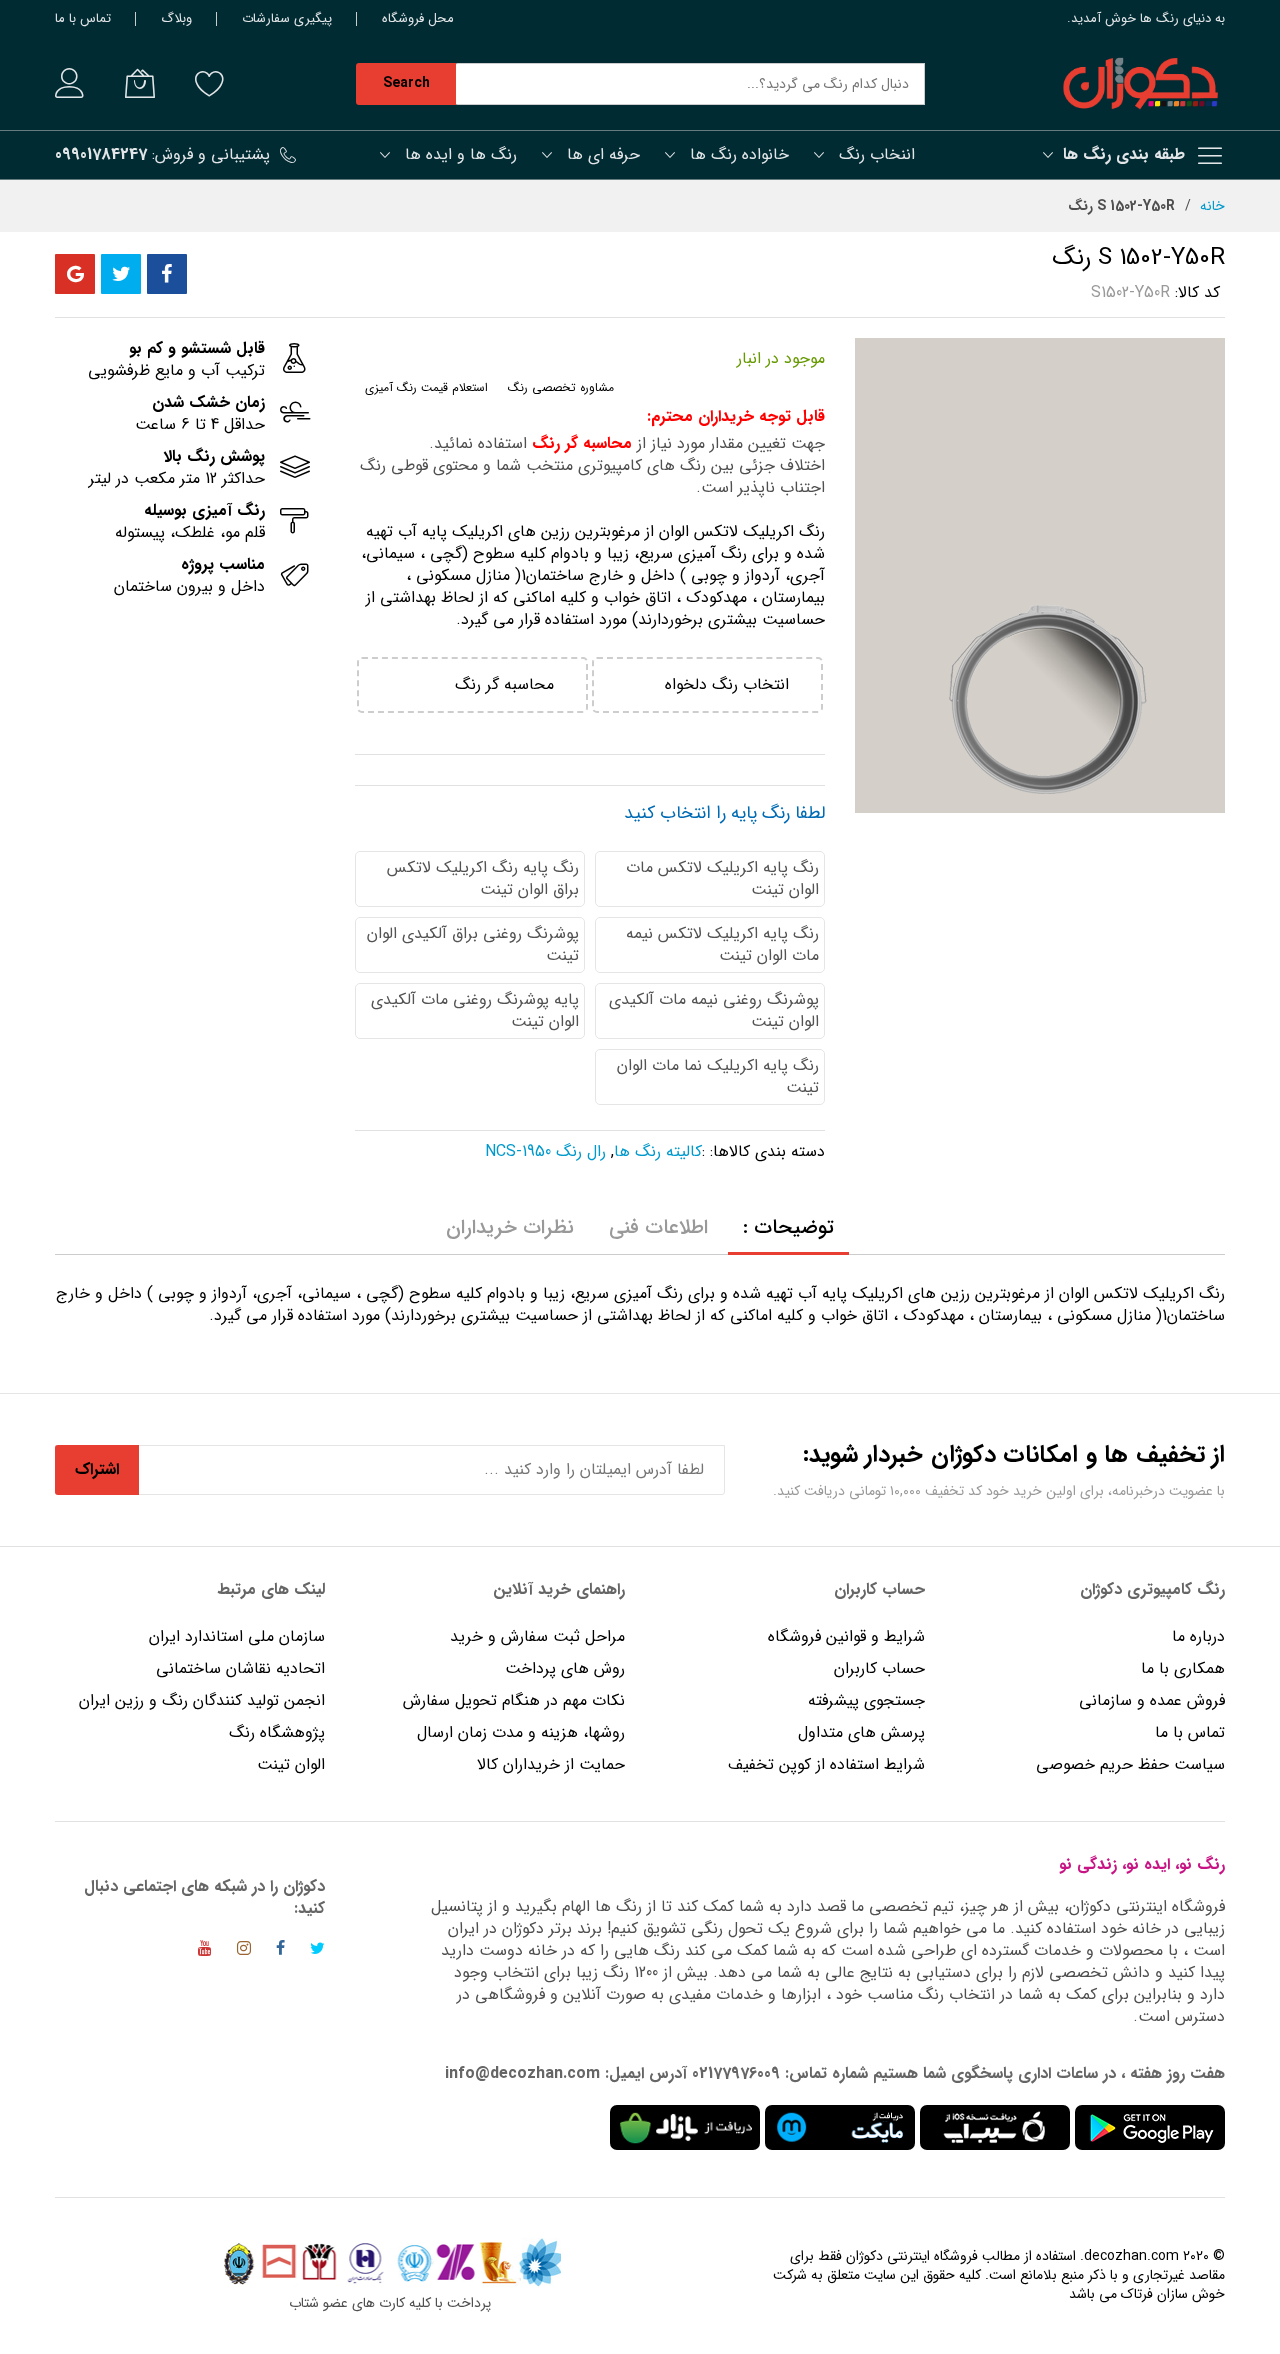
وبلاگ (176, 18)
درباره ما (1198, 1636)
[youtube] (205, 1951)
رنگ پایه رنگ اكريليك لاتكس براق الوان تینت (483, 878)
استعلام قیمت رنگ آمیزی (426, 387)
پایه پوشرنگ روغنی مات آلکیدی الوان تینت (475, 1010)
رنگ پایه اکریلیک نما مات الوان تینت (718, 1076)
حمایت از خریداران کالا (551, 1764)
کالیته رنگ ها (658, 1151)
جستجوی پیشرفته (866, 1700)
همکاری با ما (1183, 1668)
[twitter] (317, 1951)
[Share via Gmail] (75, 274)
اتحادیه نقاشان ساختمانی (240, 1668)
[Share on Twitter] (121, 274)
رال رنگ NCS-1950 (545, 1151)
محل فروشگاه (418, 18)
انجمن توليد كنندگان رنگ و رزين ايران (202, 1700)
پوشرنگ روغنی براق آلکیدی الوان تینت (473, 944)
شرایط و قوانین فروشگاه (846, 1636)
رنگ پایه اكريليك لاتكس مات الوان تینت (722, 878)
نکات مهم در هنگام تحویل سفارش (514, 1700)
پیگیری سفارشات (287, 18)
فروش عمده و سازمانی (1152, 1700)
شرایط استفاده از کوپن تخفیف (826, 1764)
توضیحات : (788, 1227)
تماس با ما (83, 18)
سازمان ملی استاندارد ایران (237, 1636)
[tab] (788, 1228)
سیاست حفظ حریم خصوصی (1130, 1764)
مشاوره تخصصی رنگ (561, 387)
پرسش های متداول (861, 1732)
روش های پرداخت (565, 1668)
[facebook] (280, 1951)
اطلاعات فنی (658, 1227)
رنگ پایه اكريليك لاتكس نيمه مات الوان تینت (722, 944)
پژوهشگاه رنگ (277, 1732)
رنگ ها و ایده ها (461, 154)
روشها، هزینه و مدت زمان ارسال (521, 1732)
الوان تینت (291, 1764)
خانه (1212, 206)
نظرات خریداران (510, 1227)
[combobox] (690, 84)
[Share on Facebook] (167, 274)
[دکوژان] (1140, 84)
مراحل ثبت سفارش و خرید (537, 1636)
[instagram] (244, 1951)
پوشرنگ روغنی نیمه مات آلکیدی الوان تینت (714, 1010)
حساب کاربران (877, 1668)
